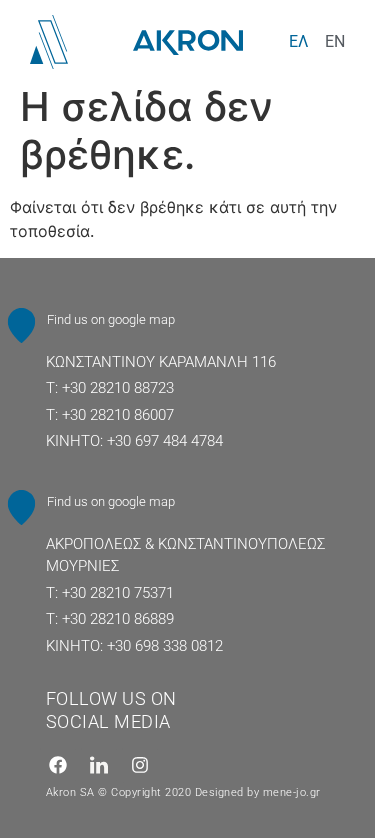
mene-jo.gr (292, 792)
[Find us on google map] (21, 325)
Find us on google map (111, 319)
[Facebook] (58, 765)
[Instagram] (140, 765)
